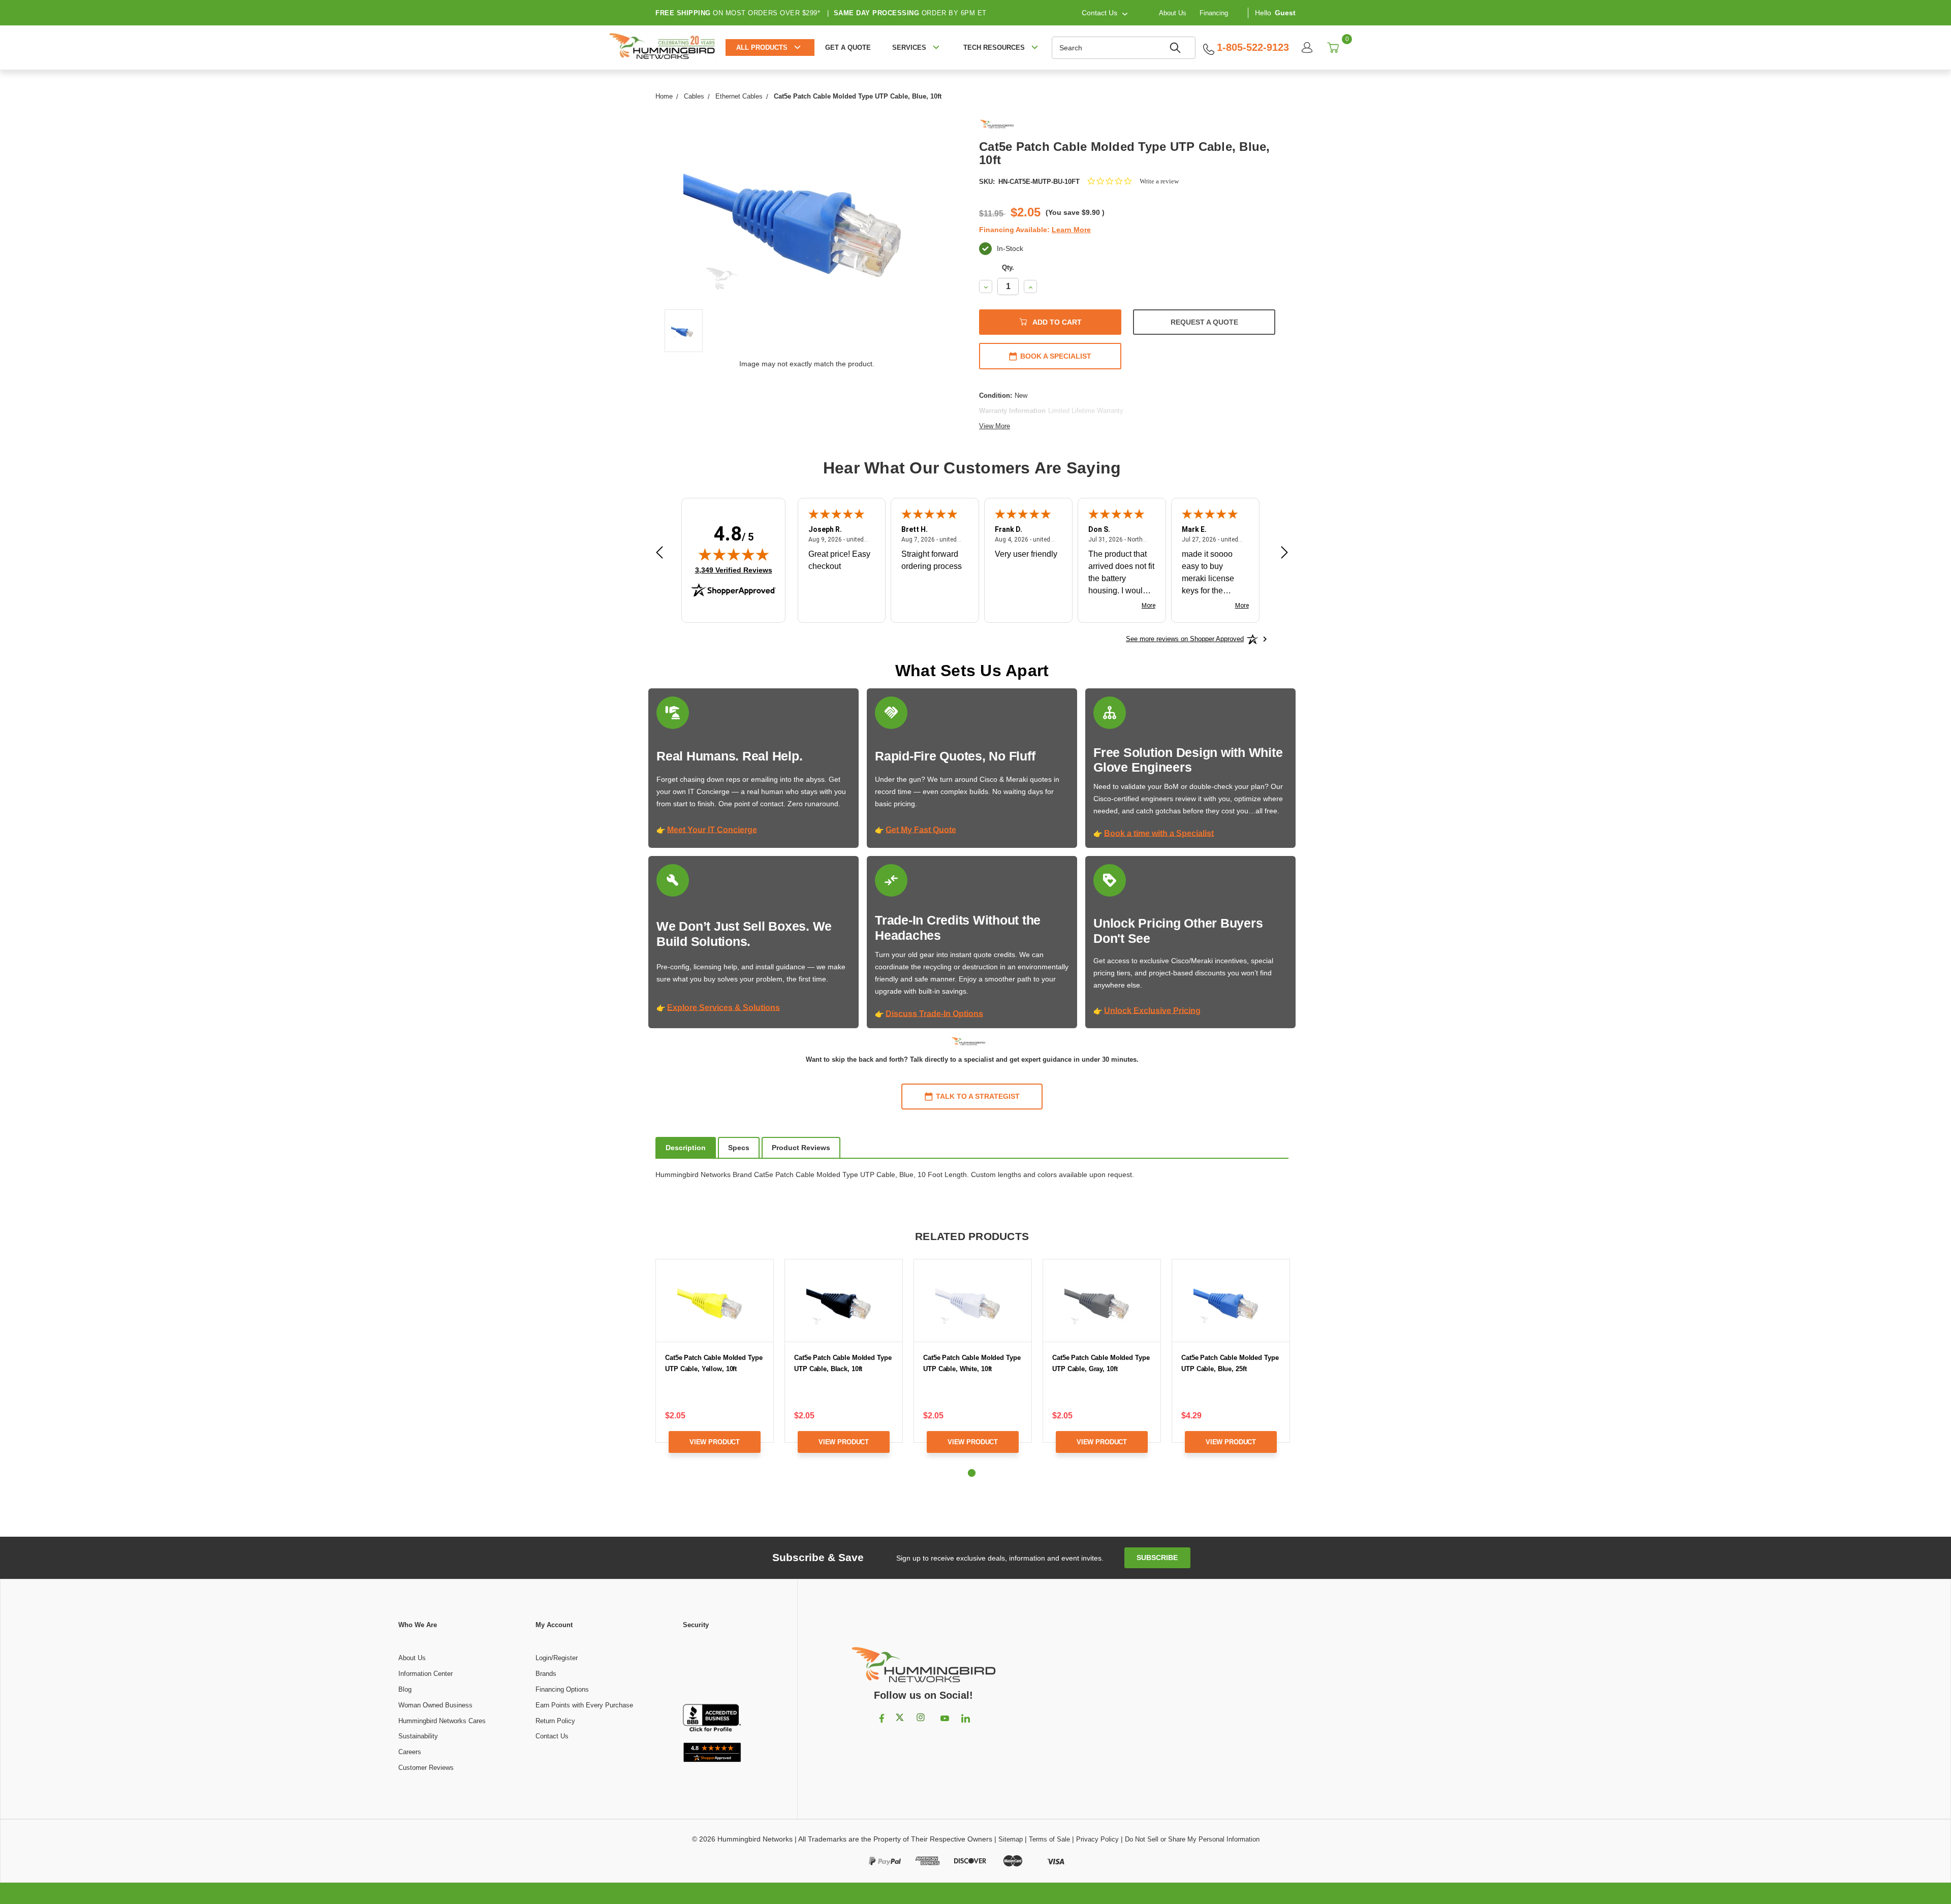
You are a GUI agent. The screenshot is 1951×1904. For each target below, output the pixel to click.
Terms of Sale (1049, 1839)
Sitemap (1011, 1839)
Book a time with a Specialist (1159, 833)
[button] (712, 1667)
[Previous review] (659, 553)
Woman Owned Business (435, 1705)
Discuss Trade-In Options (934, 1014)
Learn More (1071, 230)
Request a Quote (1204, 322)
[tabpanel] (715, 1364)
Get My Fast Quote (921, 830)
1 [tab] (972, 1473)
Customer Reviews (426, 1768)
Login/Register (557, 1658)
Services (909, 47)
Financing (1214, 12)
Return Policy (555, 1721)
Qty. (1008, 267)
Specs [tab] (739, 1148)
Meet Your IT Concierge (712, 830)
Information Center (426, 1674)
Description (686, 1148)
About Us (1173, 12)
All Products (762, 47)
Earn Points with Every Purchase (584, 1705)
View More (995, 426)
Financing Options (562, 1689)
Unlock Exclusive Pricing (1152, 1011)
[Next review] (1284, 553)
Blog (405, 1689)
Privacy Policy (1097, 1839)
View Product (715, 1442)
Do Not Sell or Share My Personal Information (1192, 1839)
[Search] (1177, 48)
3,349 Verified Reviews (734, 570)
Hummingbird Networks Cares (442, 1721)
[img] (734, 554)
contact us (1099, 13)
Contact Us (552, 1736)
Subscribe (1157, 1558)
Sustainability (418, 1736)
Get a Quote (848, 47)
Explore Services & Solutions (723, 1008)
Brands (546, 1674)
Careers (410, 1752)
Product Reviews (801, 1148)
